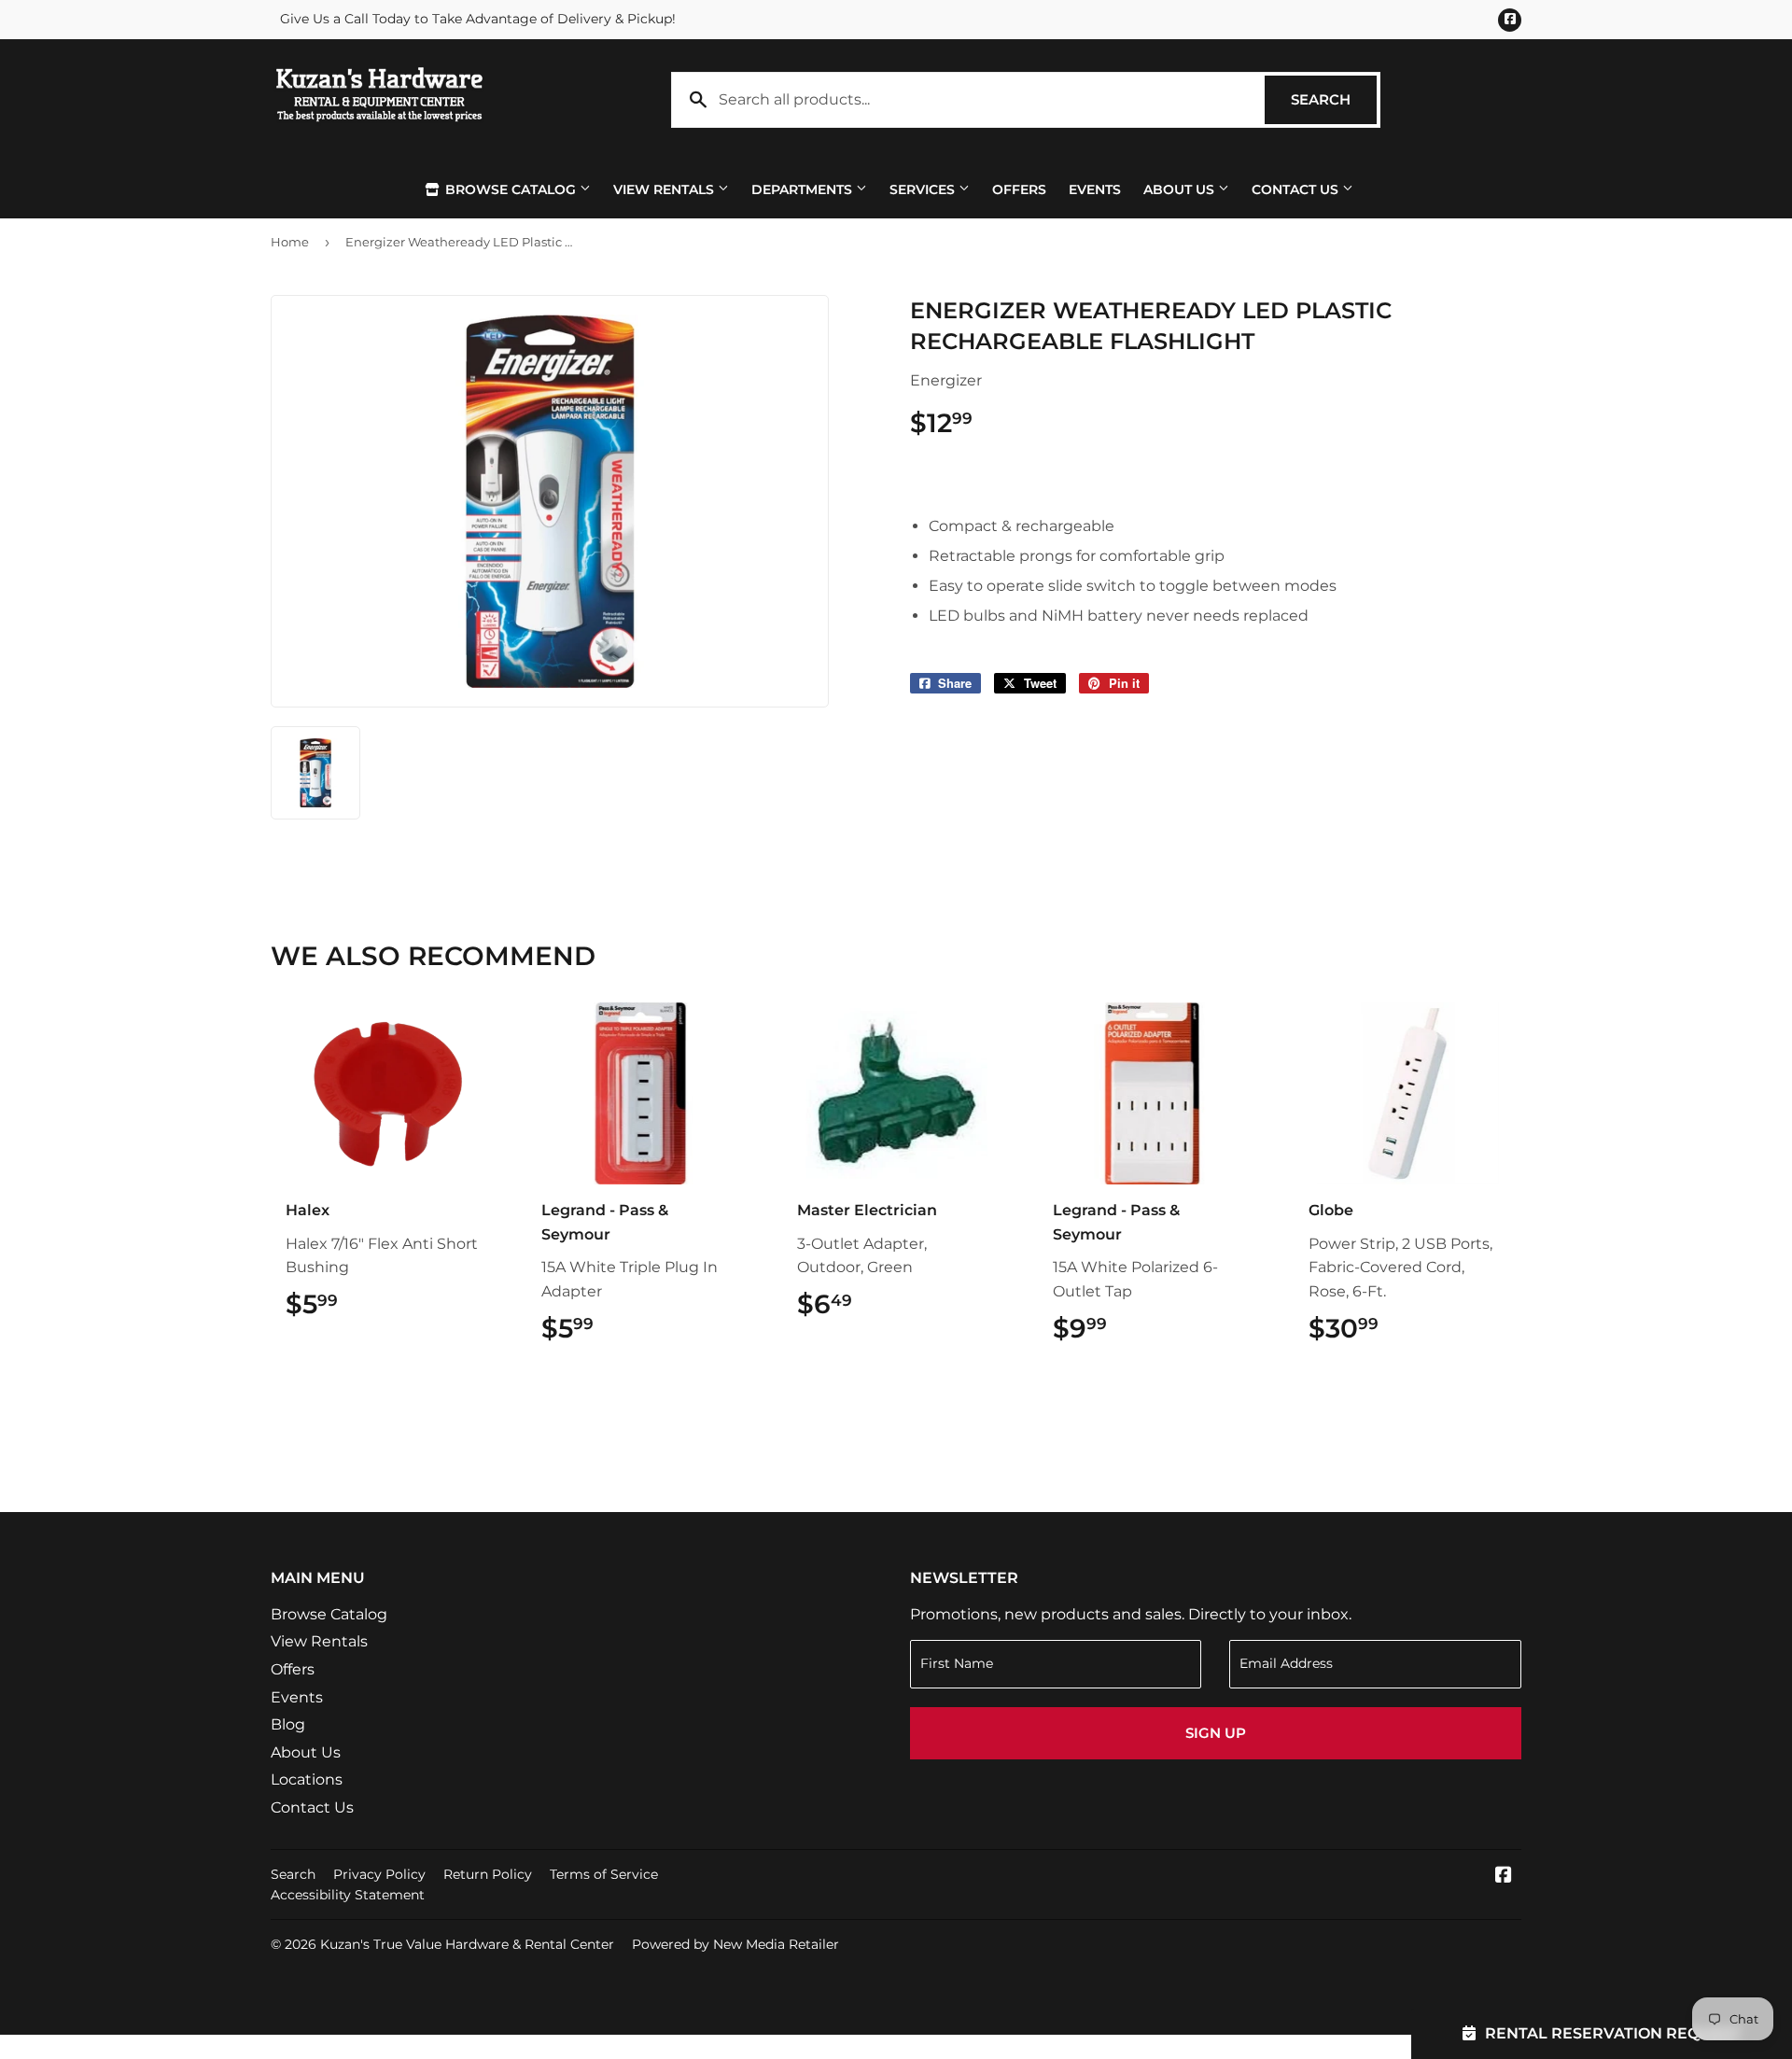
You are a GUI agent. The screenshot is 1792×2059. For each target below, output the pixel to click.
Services (924, 189)
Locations (307, 1779)
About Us (1181, 189)
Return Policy (488, 1874)
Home (290, 242)
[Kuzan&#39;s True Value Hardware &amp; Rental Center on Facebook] (1504, 1877)
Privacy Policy (379, 1874)
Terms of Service (604, 1874)
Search (1334, 99)
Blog (288, 1724)
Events (1095, 189)
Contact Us (1297, 189)
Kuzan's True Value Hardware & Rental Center (467, 1944)
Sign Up (1216, 1733)
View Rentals (665, 189)
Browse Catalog (511, 189)
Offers (1019, 189)
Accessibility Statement (348, 1895)
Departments (804, 189)
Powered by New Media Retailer (735, 1944)
